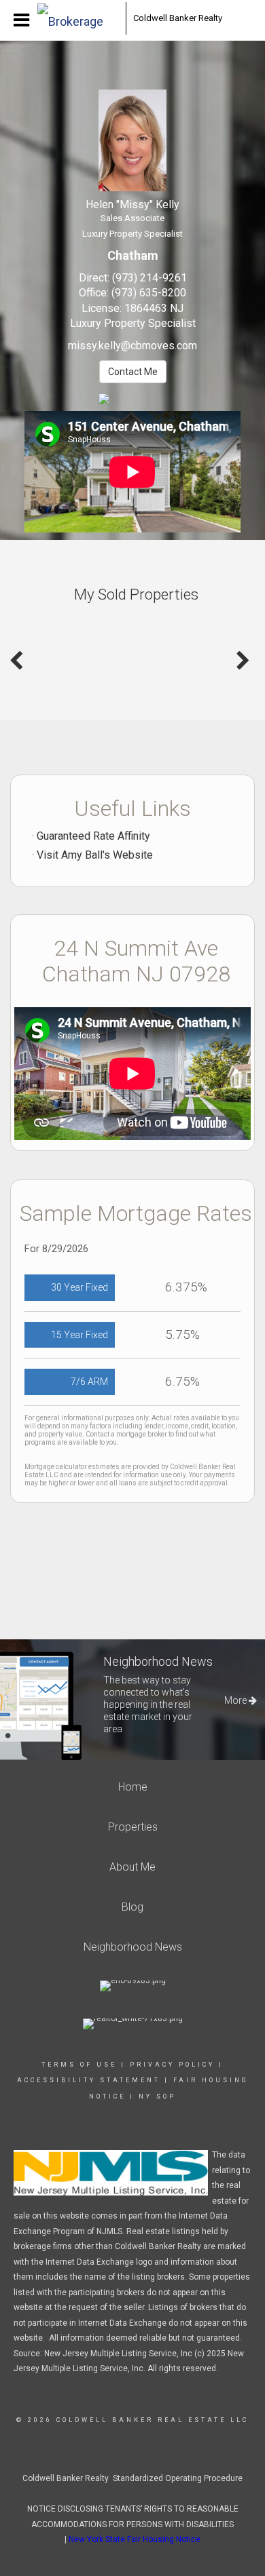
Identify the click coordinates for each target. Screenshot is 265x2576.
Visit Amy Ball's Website (95, 855)
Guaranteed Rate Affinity (93, 836)
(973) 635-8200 (149, 293)
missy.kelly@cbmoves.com (132, 346)
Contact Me (133, 372)
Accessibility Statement (89, 2080)
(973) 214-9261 (149, 278)
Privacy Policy (172, 2065)
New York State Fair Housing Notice (135, 2539)
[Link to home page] (78, 18)
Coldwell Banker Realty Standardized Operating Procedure (132, 2478)
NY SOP (157, 2096)
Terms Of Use (79, 2065)
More (236, 1700)
